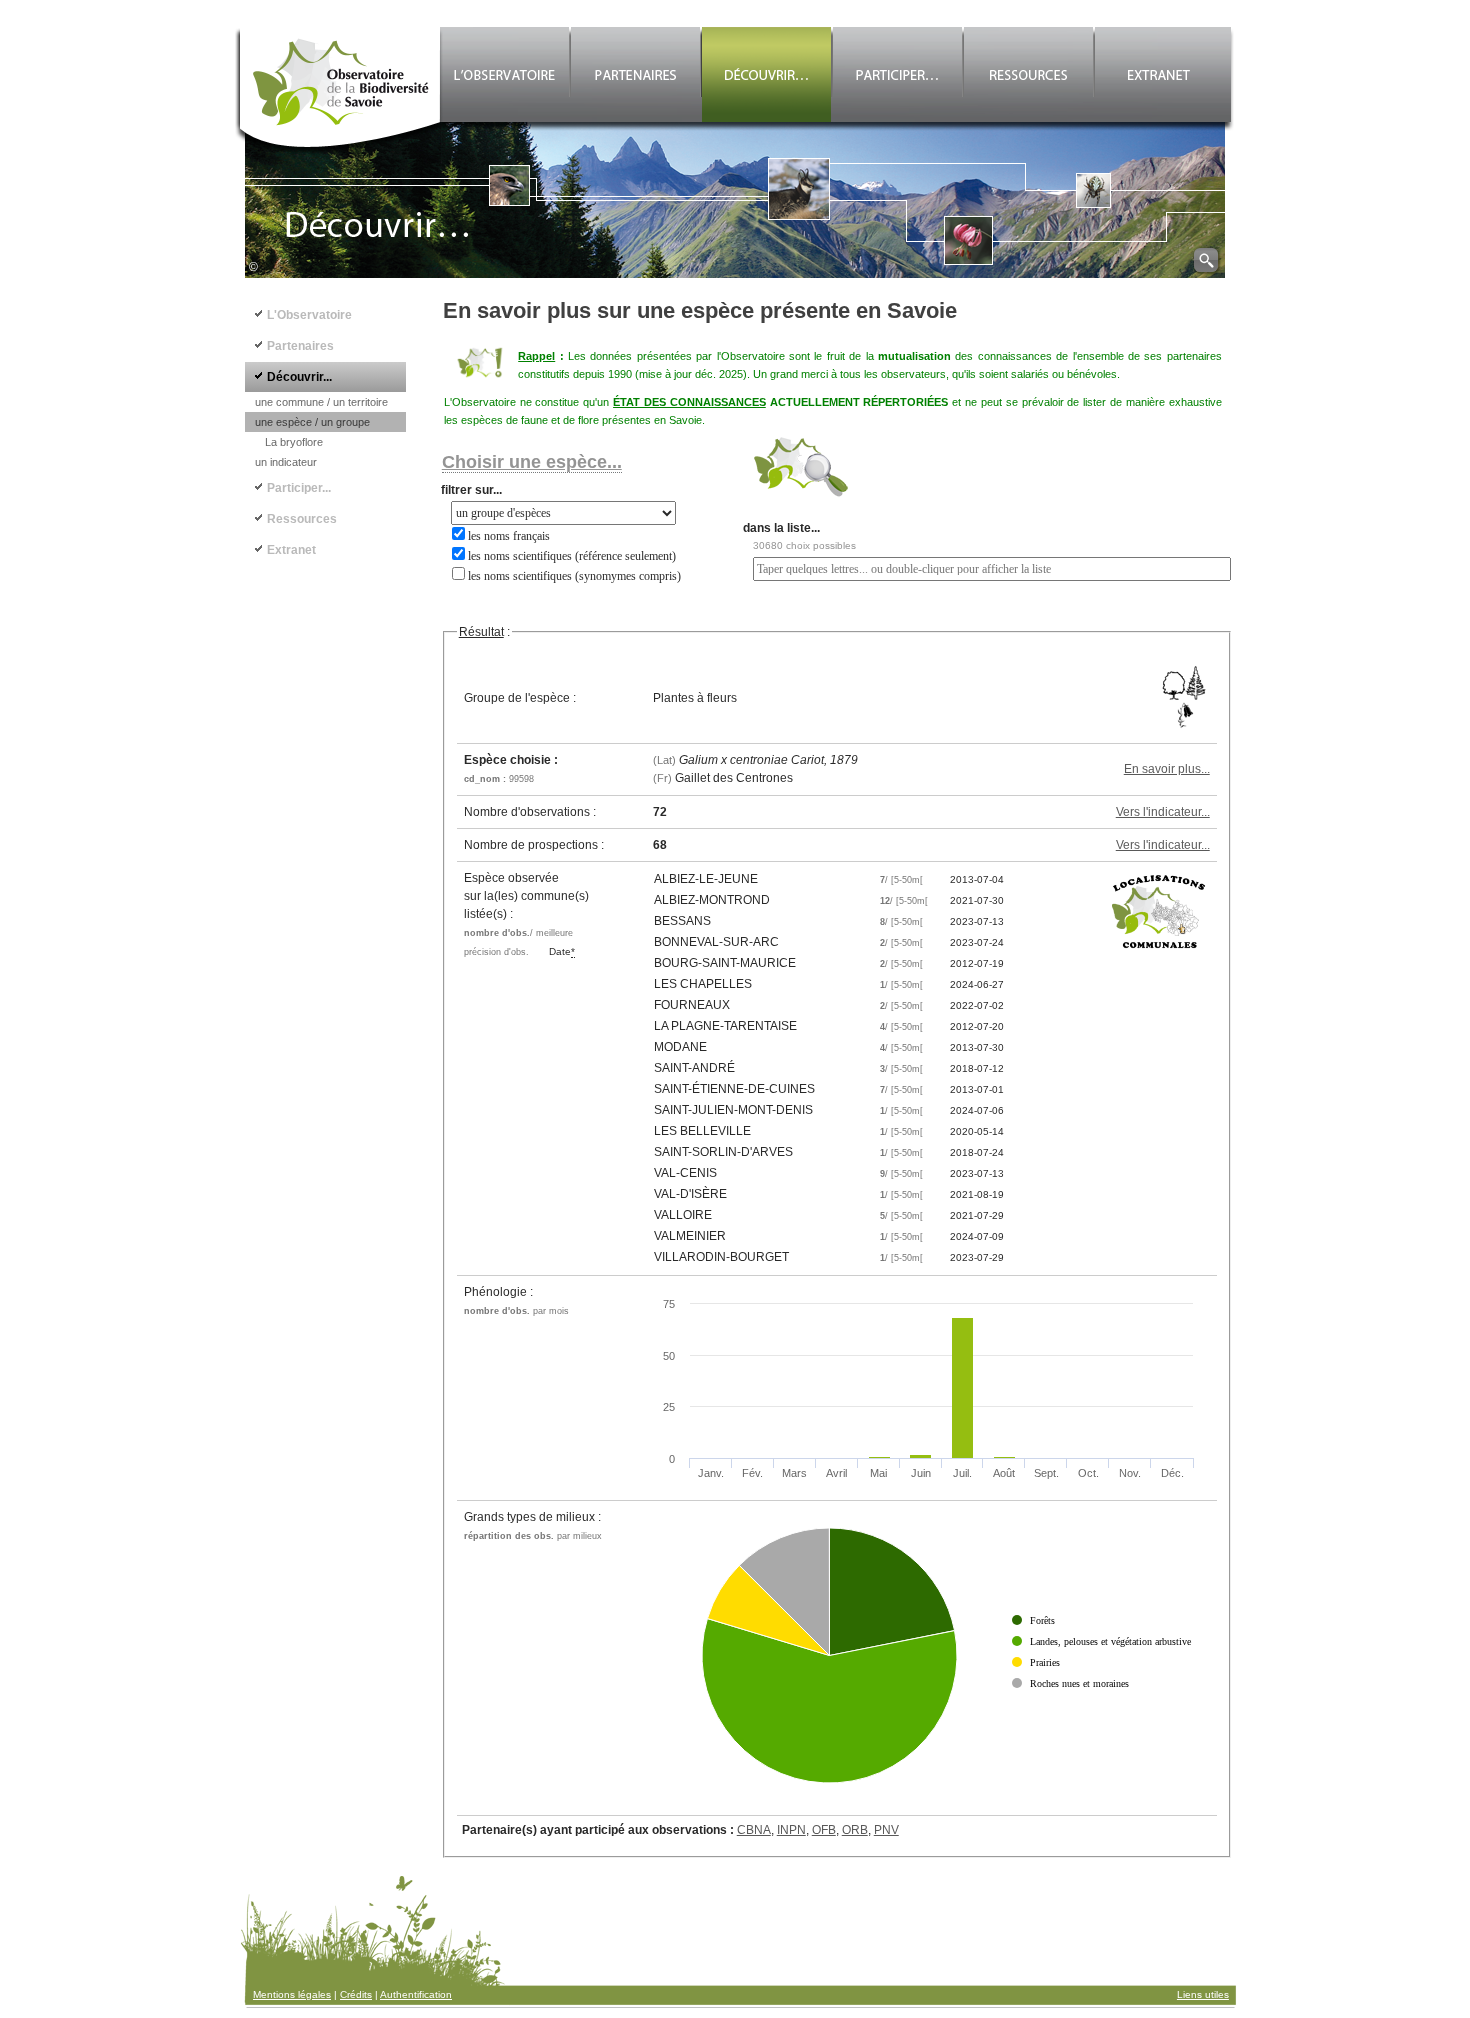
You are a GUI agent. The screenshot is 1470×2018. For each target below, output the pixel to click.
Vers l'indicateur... (1163, 812)
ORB (855, 1830)
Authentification (416, 1994)
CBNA (754, 1830)
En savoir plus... (1167, 769)
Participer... (299, 488)
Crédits (356, 1994)
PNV (886, 1830)
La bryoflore (294, 442)
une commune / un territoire (321, 402)
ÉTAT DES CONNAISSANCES (689, 402)
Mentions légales (292, 1994)
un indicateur (286, 462)
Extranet (291, 550)
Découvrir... (299, 377)
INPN (791, 1830)
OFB (824, 1830)
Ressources (302, 519)
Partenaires (300, 346)
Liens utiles (1203, 1994)
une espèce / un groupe (312, 422)
